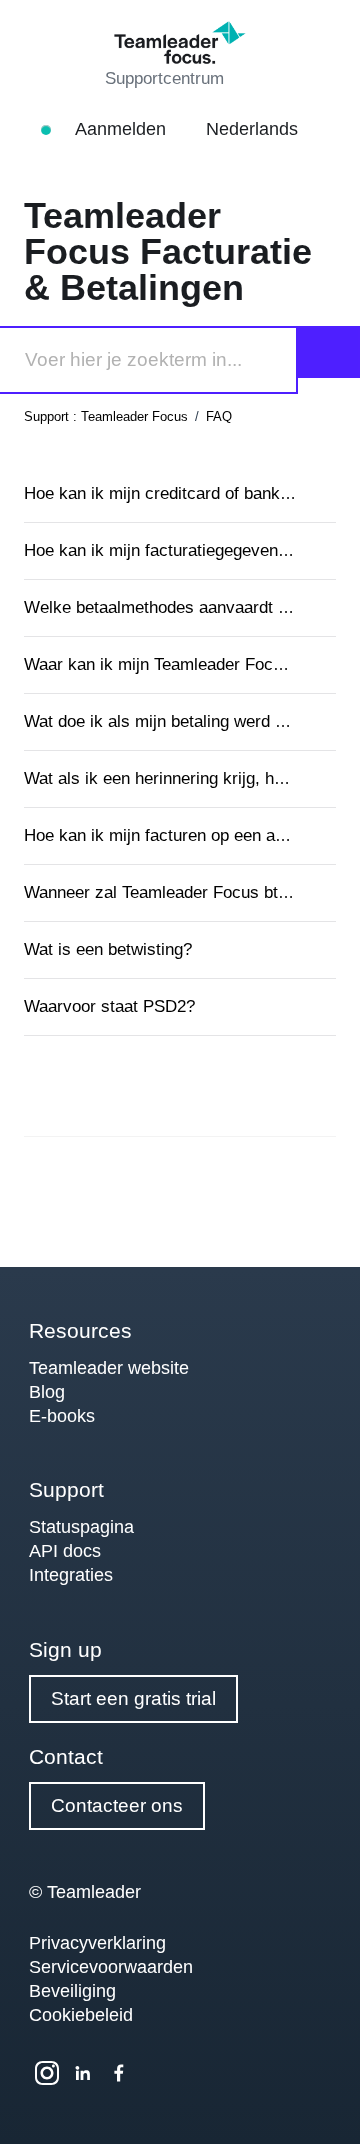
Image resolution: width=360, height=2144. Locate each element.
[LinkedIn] (83, 2073)
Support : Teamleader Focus (106, 416)
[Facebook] (119, 2073)
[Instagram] (47, 2073)
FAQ (219, 416)
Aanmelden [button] (123, 129)
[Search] (329, 352)
